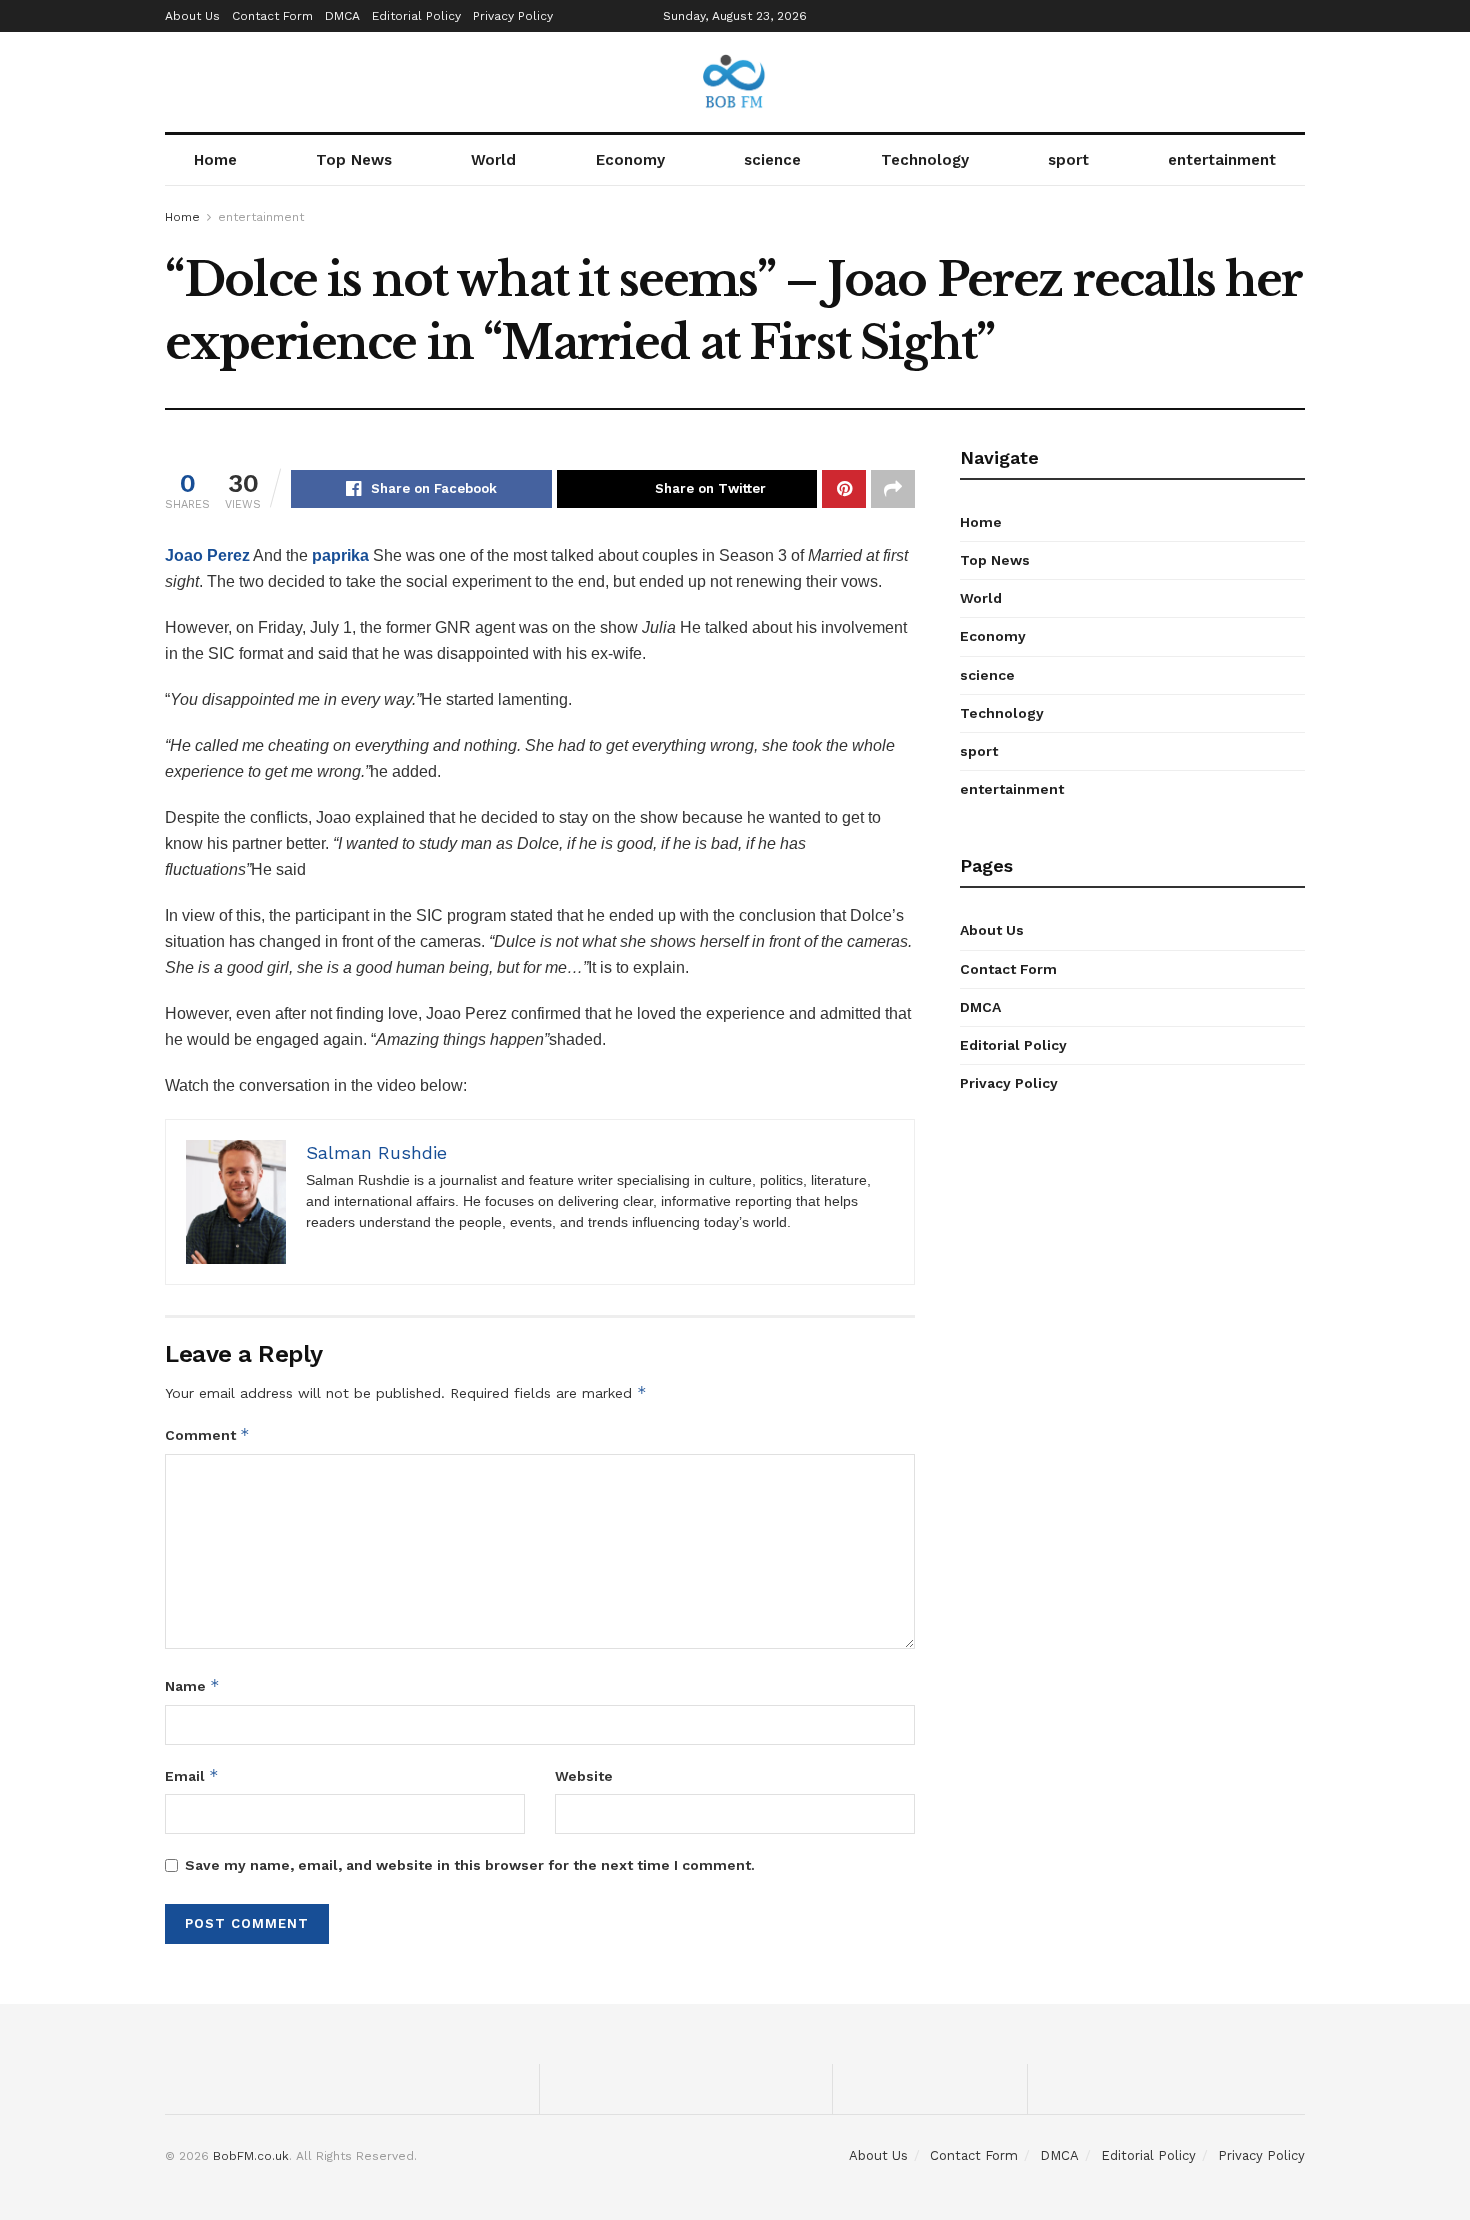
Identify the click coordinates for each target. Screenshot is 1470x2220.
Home (215, 160)
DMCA (342, 16)
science (772, 160)
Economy (630, 160)
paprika (340, 555)
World (493, 160)
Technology (925, 160)
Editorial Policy (416, 16)
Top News (354, 160)
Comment (207, 1434)
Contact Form (272, 16)
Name (192, 1685)
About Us (192, 16)
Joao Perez (207, 555)
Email (192, 1775)
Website (584, 1776)
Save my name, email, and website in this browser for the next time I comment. (470, 1865)
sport (1068, 160)
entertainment (1222, 160)
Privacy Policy (513, 16)
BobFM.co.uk (251, 2156)
